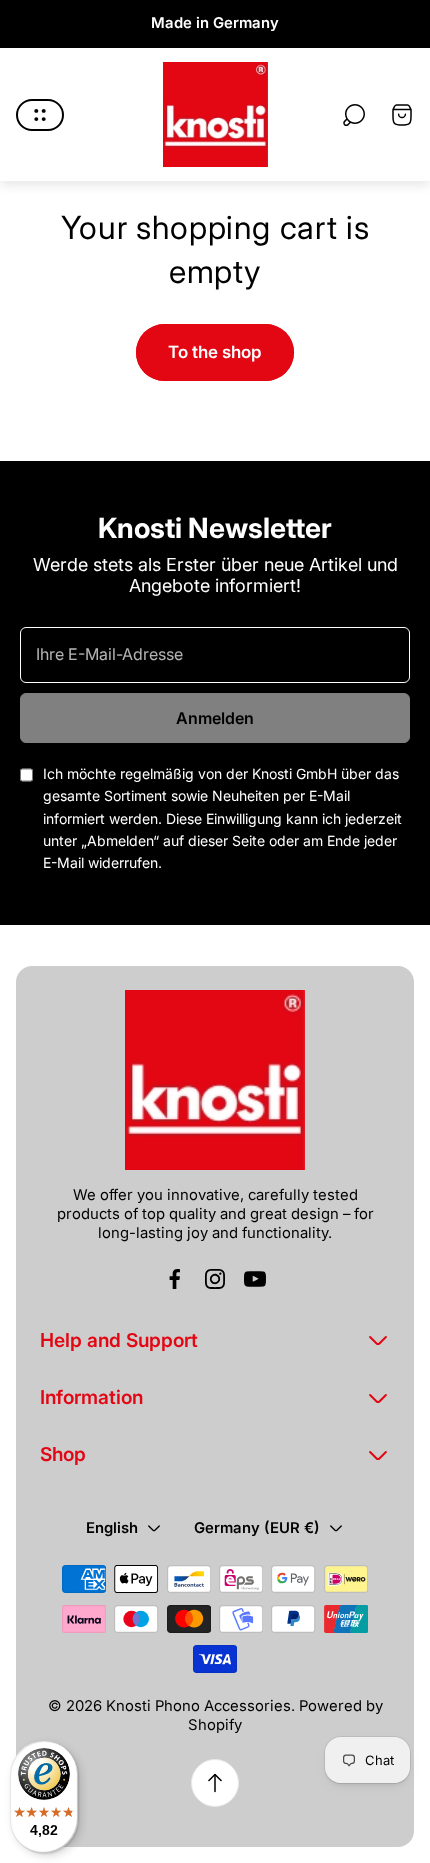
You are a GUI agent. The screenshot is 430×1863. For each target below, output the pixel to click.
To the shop (215, 352)
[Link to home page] (215, 1080)
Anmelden (215, 718)
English (112, 1528)
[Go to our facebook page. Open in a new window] (175, 1279)
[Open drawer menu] (40, 115)
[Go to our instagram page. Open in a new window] (215, 1279)
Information (91, 1397)
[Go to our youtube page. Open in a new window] (255, 1279)
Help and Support (119, 1340)
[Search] (354, 115)
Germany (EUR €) (257, 1528)
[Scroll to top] (215, 1783)
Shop (63, 1454)
